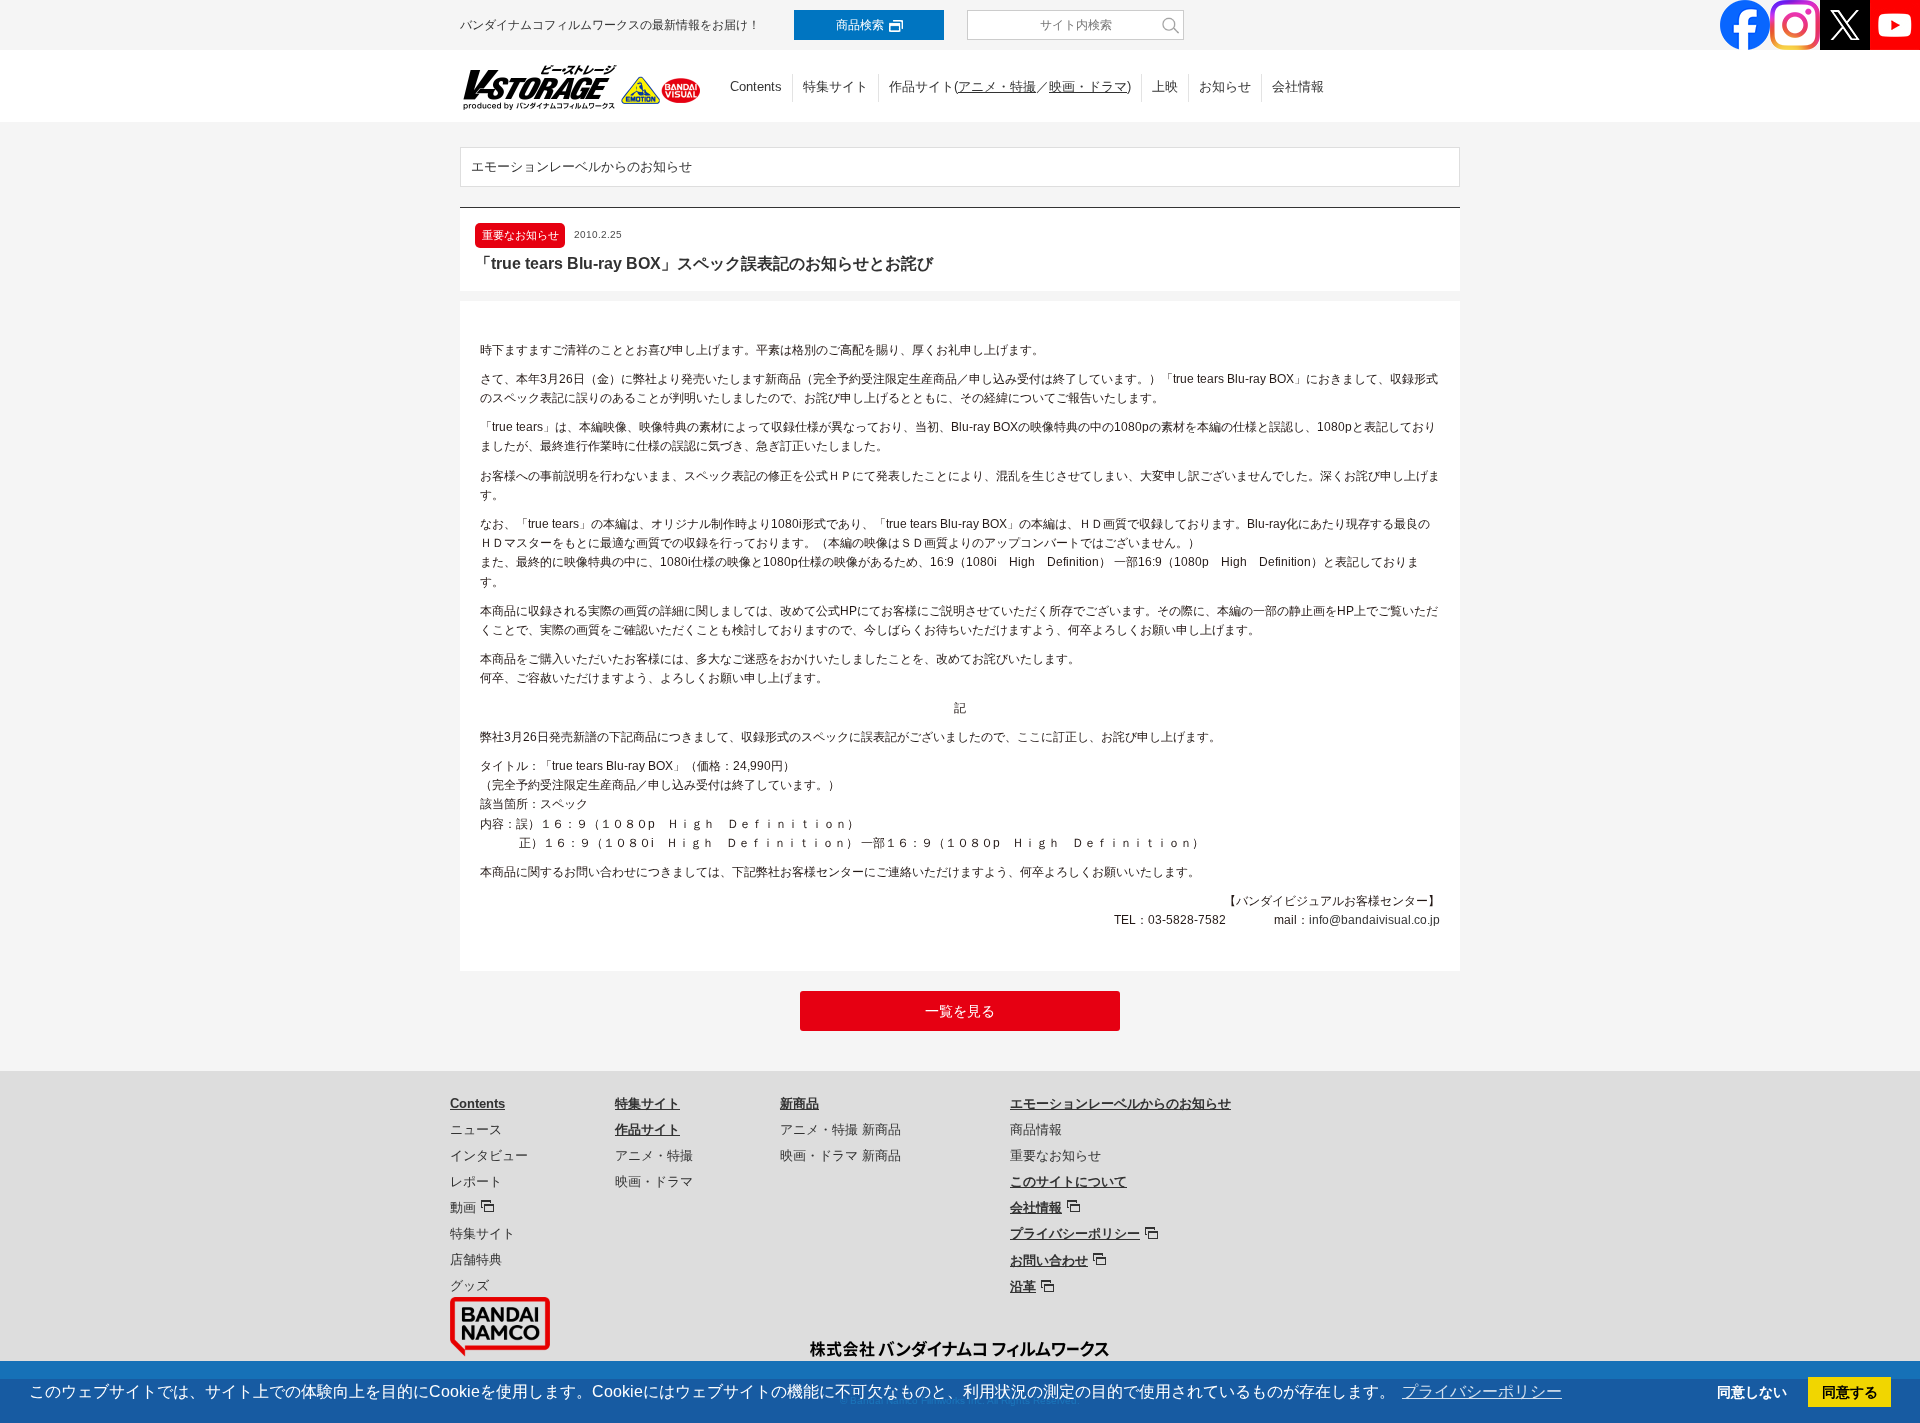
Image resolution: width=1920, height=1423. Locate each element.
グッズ (469, 1285)
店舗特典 (476, 1259)
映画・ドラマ (1088, 86)
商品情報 (1036, 1129)
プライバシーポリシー (1075, 1233)
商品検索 (860, 25)
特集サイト (835, 86)
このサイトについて (1068, 1181)
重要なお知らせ (1055, 1155)
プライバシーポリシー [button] (1482, 1391)
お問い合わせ (1049, 1260)
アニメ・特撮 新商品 (840, 1129)
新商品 (799, 1103)
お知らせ (1225, 86)
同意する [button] (1850, 1392)
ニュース (476, 1129)
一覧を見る (960, 1011)
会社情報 (1298, 86)
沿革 (1023, 1286)
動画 (463, 1207)
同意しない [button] (1752, 1392)
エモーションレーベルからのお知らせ (581, 166)
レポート (476, 1181)
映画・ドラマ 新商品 (840, 1155)
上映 (1165, 86)
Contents (756, 86)
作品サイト (647, 1129)
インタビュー (489, 1155)
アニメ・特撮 (997, 86)
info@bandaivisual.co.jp (1374, 920)
